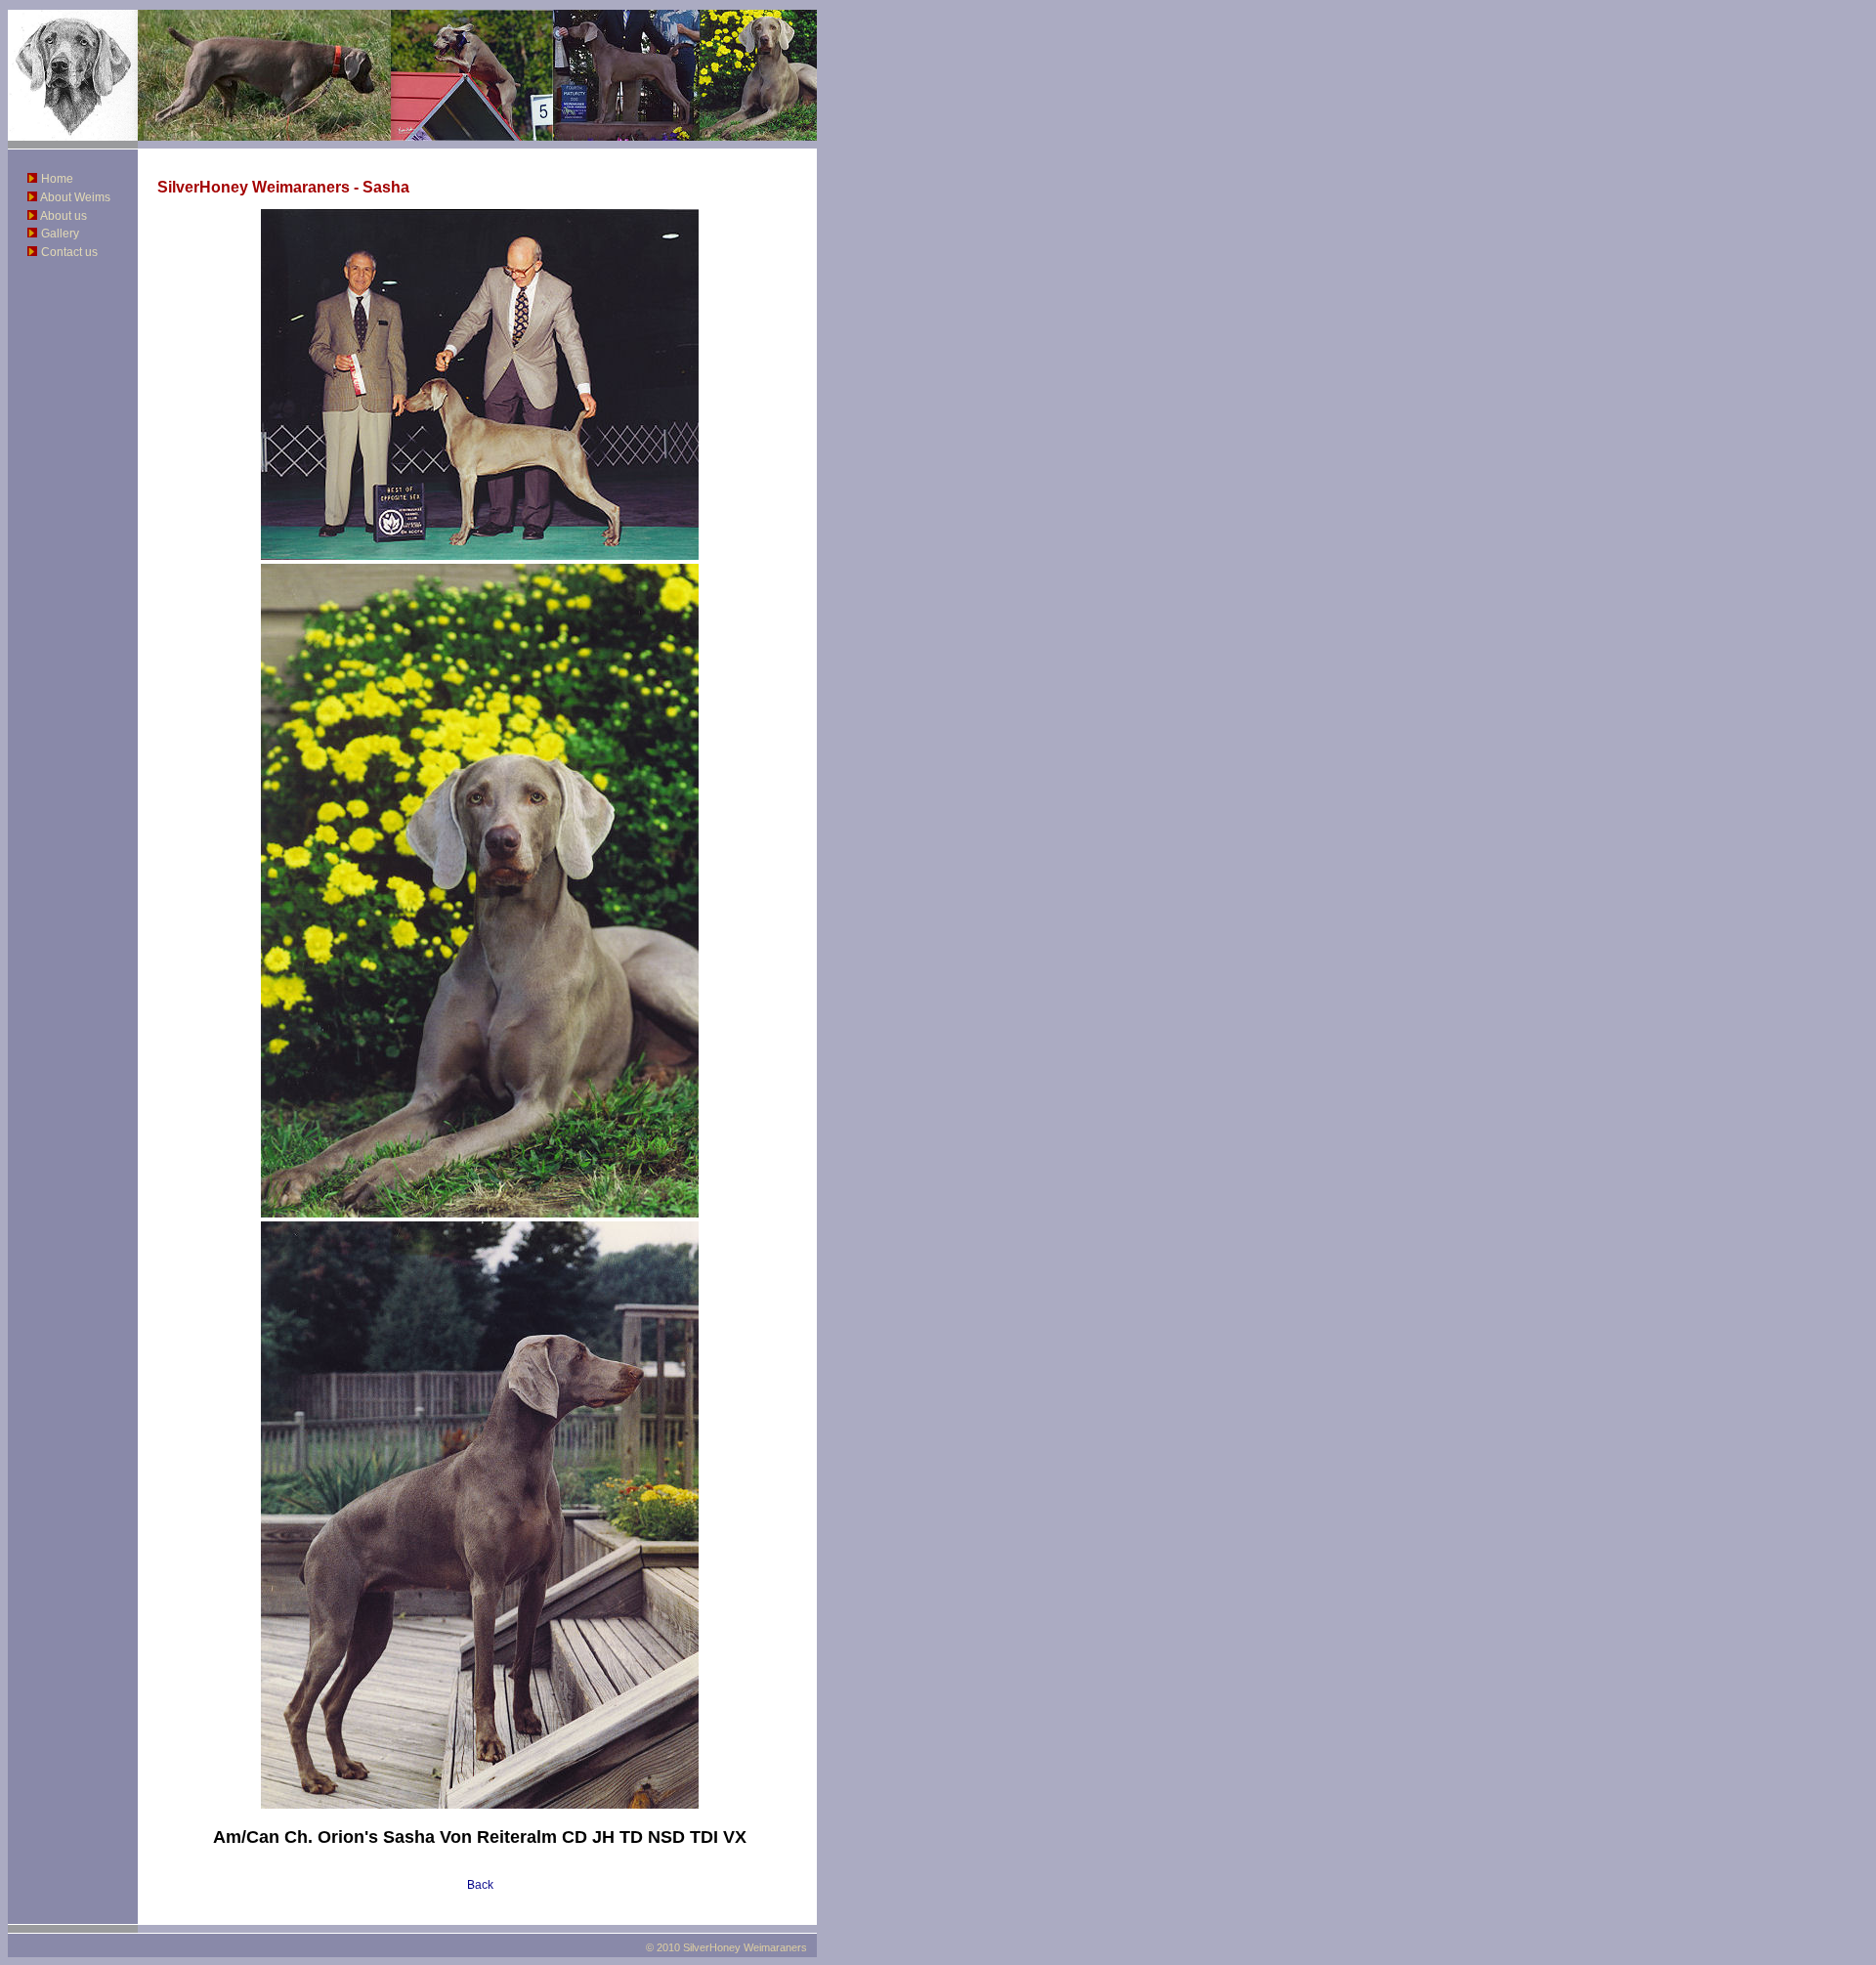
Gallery (60, 234)
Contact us (69, 252)
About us (64, 216)
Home (57, 179)
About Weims (75, 197)
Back (480, 1885)
